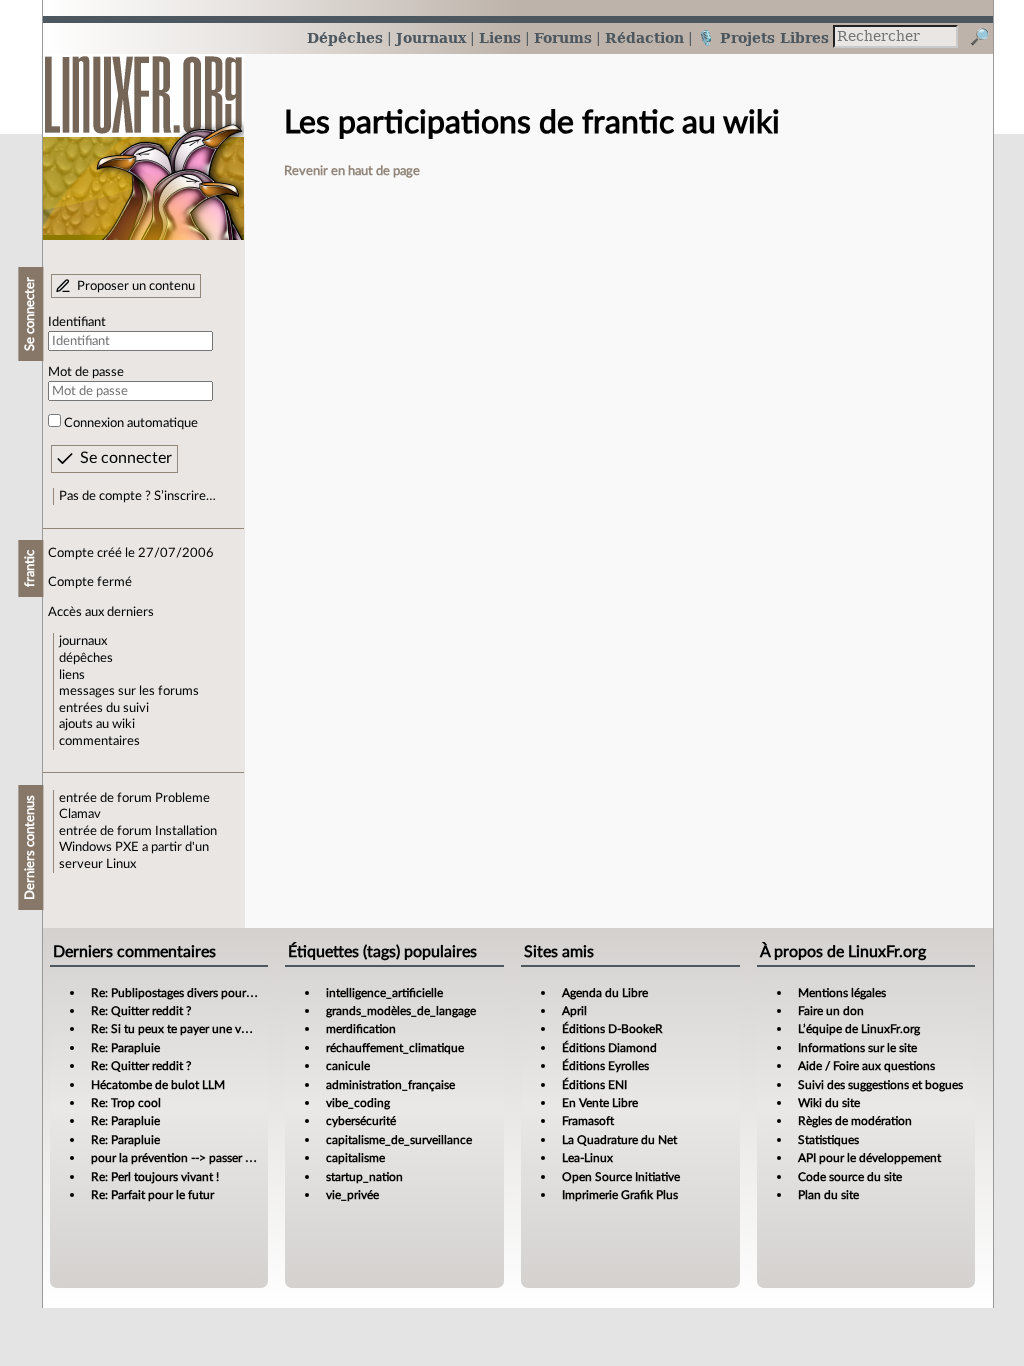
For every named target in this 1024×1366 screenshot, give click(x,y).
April (574, 1011)
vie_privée (352, 1195)
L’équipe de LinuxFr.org (859, 1029)
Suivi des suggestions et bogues (880, 1085)
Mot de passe (86, 372)
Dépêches (345, 37)
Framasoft (588, 1121)
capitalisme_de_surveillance (399, 1140)
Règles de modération (855, 1121)
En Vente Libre (600, 1103)
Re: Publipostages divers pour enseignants (201, 993)
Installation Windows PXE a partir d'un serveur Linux (138, 847)
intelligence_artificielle (384, 993)
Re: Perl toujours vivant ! (155, 1177)
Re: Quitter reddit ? (141, 1011)
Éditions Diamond (609, 1048)
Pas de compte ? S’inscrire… (137, 496)
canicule (348, 1066)
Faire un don (831, 1011)
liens (72, 675)
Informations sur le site (857, 1048)
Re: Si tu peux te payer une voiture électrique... (213, 1029)
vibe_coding (358, 1103)
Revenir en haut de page (352, 171)
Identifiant (77, 322)
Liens (500, 37)
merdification (361, 1029)
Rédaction (644, 37)
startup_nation (364, 1177)
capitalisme (355, 1158)
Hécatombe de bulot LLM (158, 1085)
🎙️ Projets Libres (763, 37)
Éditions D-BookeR (612, 1029)
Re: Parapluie (125, 1048)
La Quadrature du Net (619, 1140)
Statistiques (828, 1140)
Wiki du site (829, 1103)
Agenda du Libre (605, 993)
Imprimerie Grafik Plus (620, 1195)
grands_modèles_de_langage (401, 1011)
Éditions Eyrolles (605, 1066)
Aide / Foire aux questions (866, 1066)
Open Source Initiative (621, 1177)
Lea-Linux (587, 1158)
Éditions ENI (594, 1085)
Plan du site (828, 1195)
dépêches (86, 658)
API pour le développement (869, 1158)
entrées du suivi (104, 708)
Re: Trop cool (126, 1103)
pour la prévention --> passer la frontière (196, 1158)
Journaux (431, 37)
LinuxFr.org (143, 137)
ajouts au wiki (97, 724)
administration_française (390, 1085)
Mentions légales (842, 993)
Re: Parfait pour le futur (152, 1195)
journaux (83, 641)
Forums (563, 37)
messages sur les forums (129, 691)
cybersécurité (361, 1121)
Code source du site (850, 1177)
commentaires (99, 741)
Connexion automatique (131, 423)
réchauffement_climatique (395, 1048)
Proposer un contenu (136, 286)
